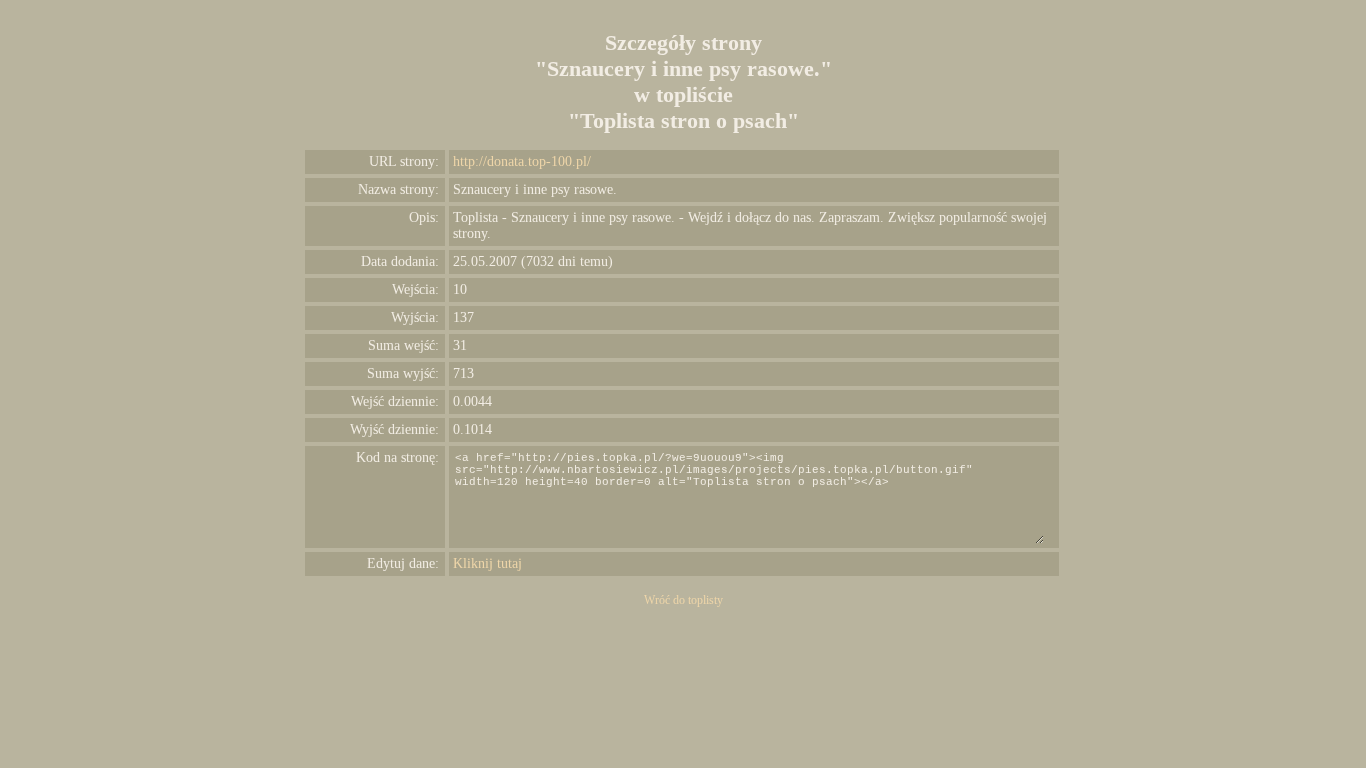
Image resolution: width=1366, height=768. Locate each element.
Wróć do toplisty (683, 600)
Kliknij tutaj (487, 563)
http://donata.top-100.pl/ (522, 161)
